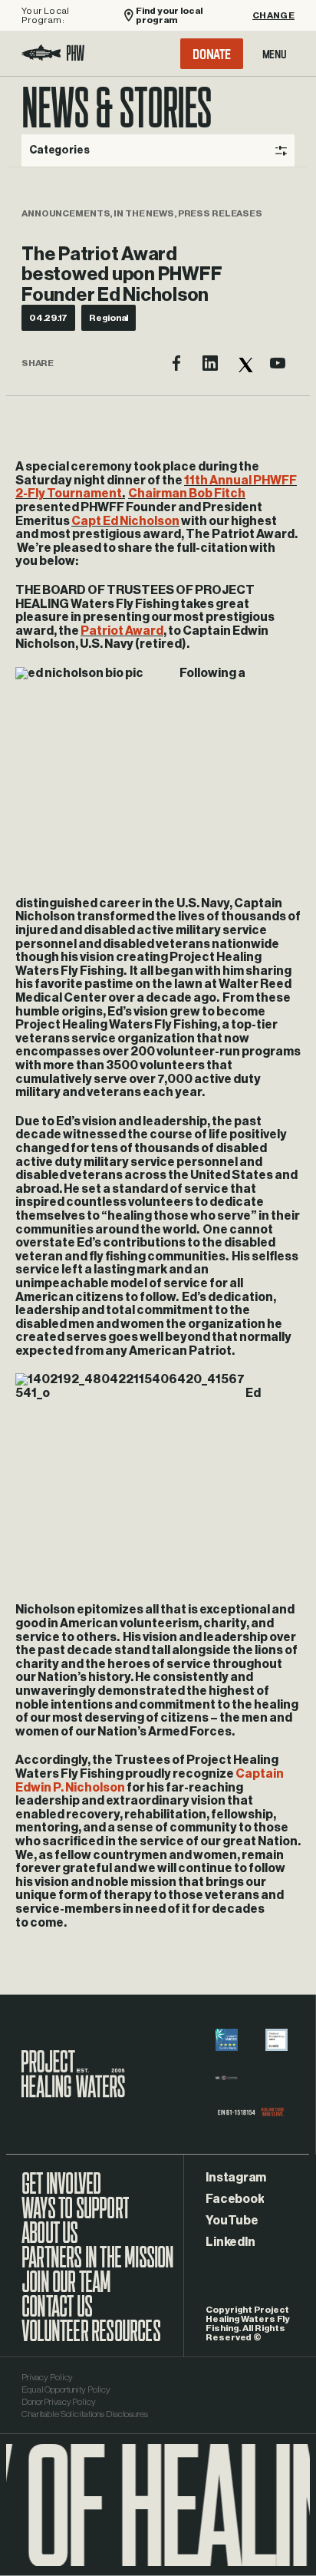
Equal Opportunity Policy (66, 2389)
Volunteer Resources (91, 2339)
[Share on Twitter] (244, 363)
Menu (275, 54)
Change (273, 15)
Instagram (236, 2178)
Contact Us (57, 2314)
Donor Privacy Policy (59, 2402)
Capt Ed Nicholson (125, 521)
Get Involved (61, 2191)
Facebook (235, 2199)
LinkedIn (230, 2242)
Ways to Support (75, 2216)
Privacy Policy (47, 2377)
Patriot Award (122, 631)
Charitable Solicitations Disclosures (85, 2414)
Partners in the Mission (98, 2265)
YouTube (232, 2221)
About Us (50, 2241)
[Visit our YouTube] (278, 363)
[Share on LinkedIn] (210, 363)
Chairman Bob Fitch (187, 494)
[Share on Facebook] (176, 363)
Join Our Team (66, 2290)
